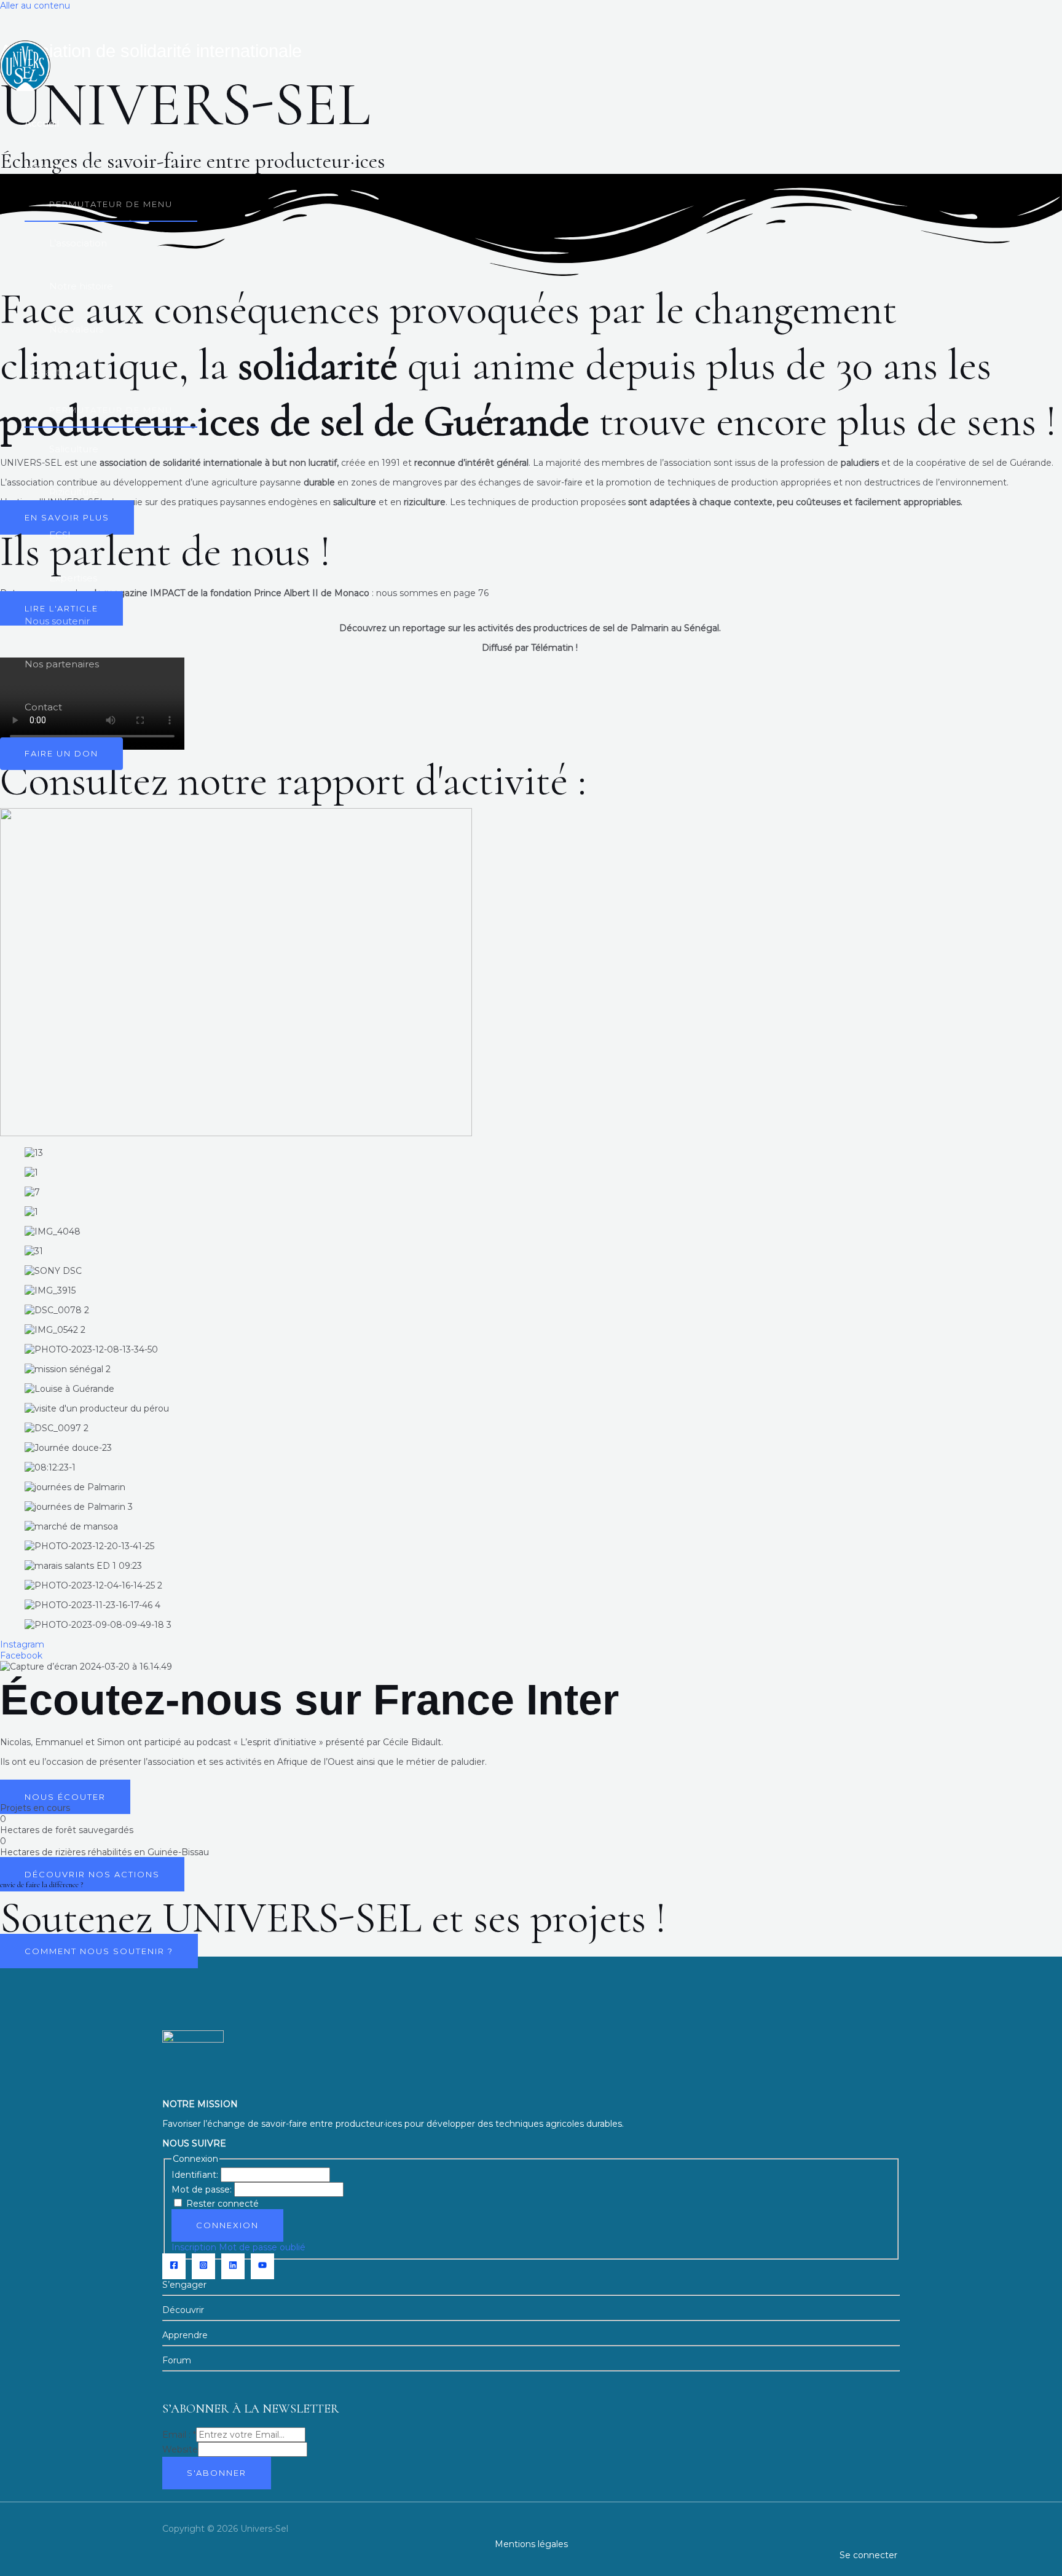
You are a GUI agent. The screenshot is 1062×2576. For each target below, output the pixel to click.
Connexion (227, 2225)
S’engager (186, 2285)
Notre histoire (81, 286)
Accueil (42, 123)
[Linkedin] (233, 2266)
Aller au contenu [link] (35, 6)
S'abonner (217, 2473)
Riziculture (74, 492)
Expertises (73, 578)
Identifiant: (196, 2175)
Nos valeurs (76, 329)
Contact (43, 707)
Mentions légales (531, 2544)
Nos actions (52, 372)
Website (180, 2449)
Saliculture (74, 449)
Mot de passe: (203, 2189)
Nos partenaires (62, 664)
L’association (78, 243)
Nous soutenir (57, 621)
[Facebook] (174, 2266)
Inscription (194, 2247)
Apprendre (185, 2335)
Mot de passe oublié (262, 2247)
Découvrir (183, 2310)
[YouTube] (262, 2266)
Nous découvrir (60, 166)
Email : (179, 2435)
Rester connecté (222, 2204)
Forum (177, 2360)
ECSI (60, 535)
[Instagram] (203, 2266)
